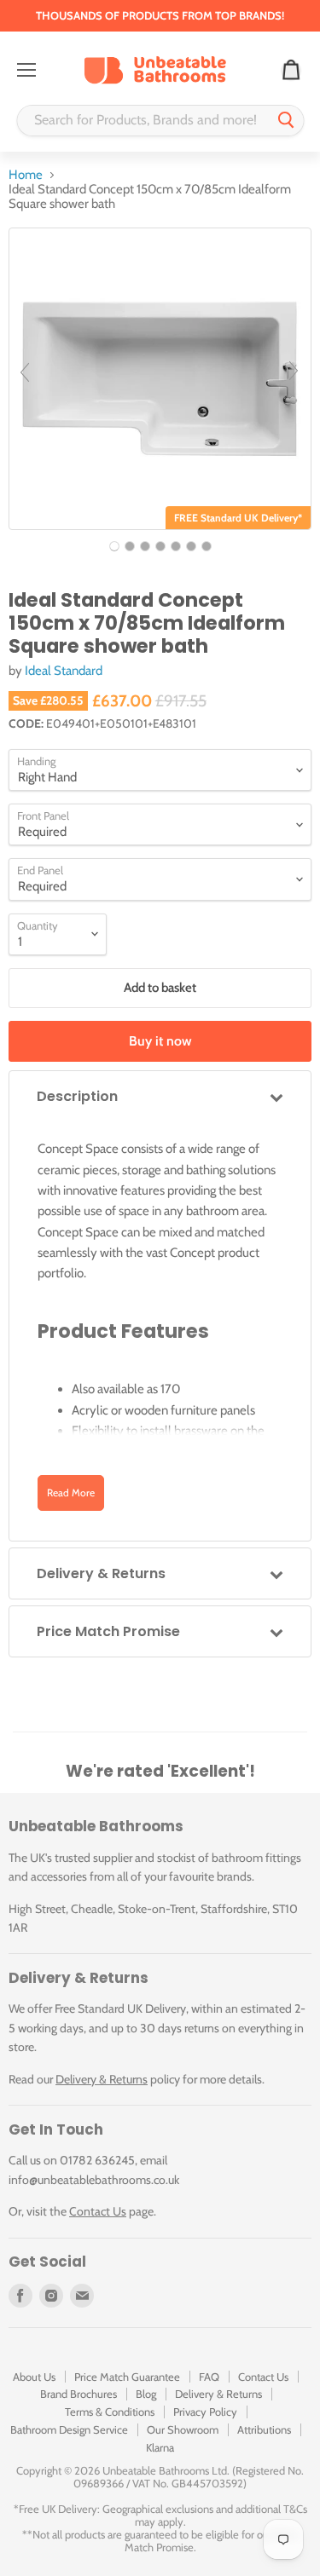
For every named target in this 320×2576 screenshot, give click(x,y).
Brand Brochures (79, 2394)
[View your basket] (291, 71)
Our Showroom (183, 2429)
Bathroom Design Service (69, 2429)
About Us (34, 2377)
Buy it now (160, 1041)
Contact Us (98, 2211)
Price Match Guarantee (127, 2377)
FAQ (209, 2377)
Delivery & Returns (102, 2079)
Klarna (160, 2447)
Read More (71, 1493)
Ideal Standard (64, 671)
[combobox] (143, 121)
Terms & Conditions (110, 2412)
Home (26, 175)
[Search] (286, 121)
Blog (146, 2394)
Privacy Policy (205, 2412)
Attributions (264, 2429)
